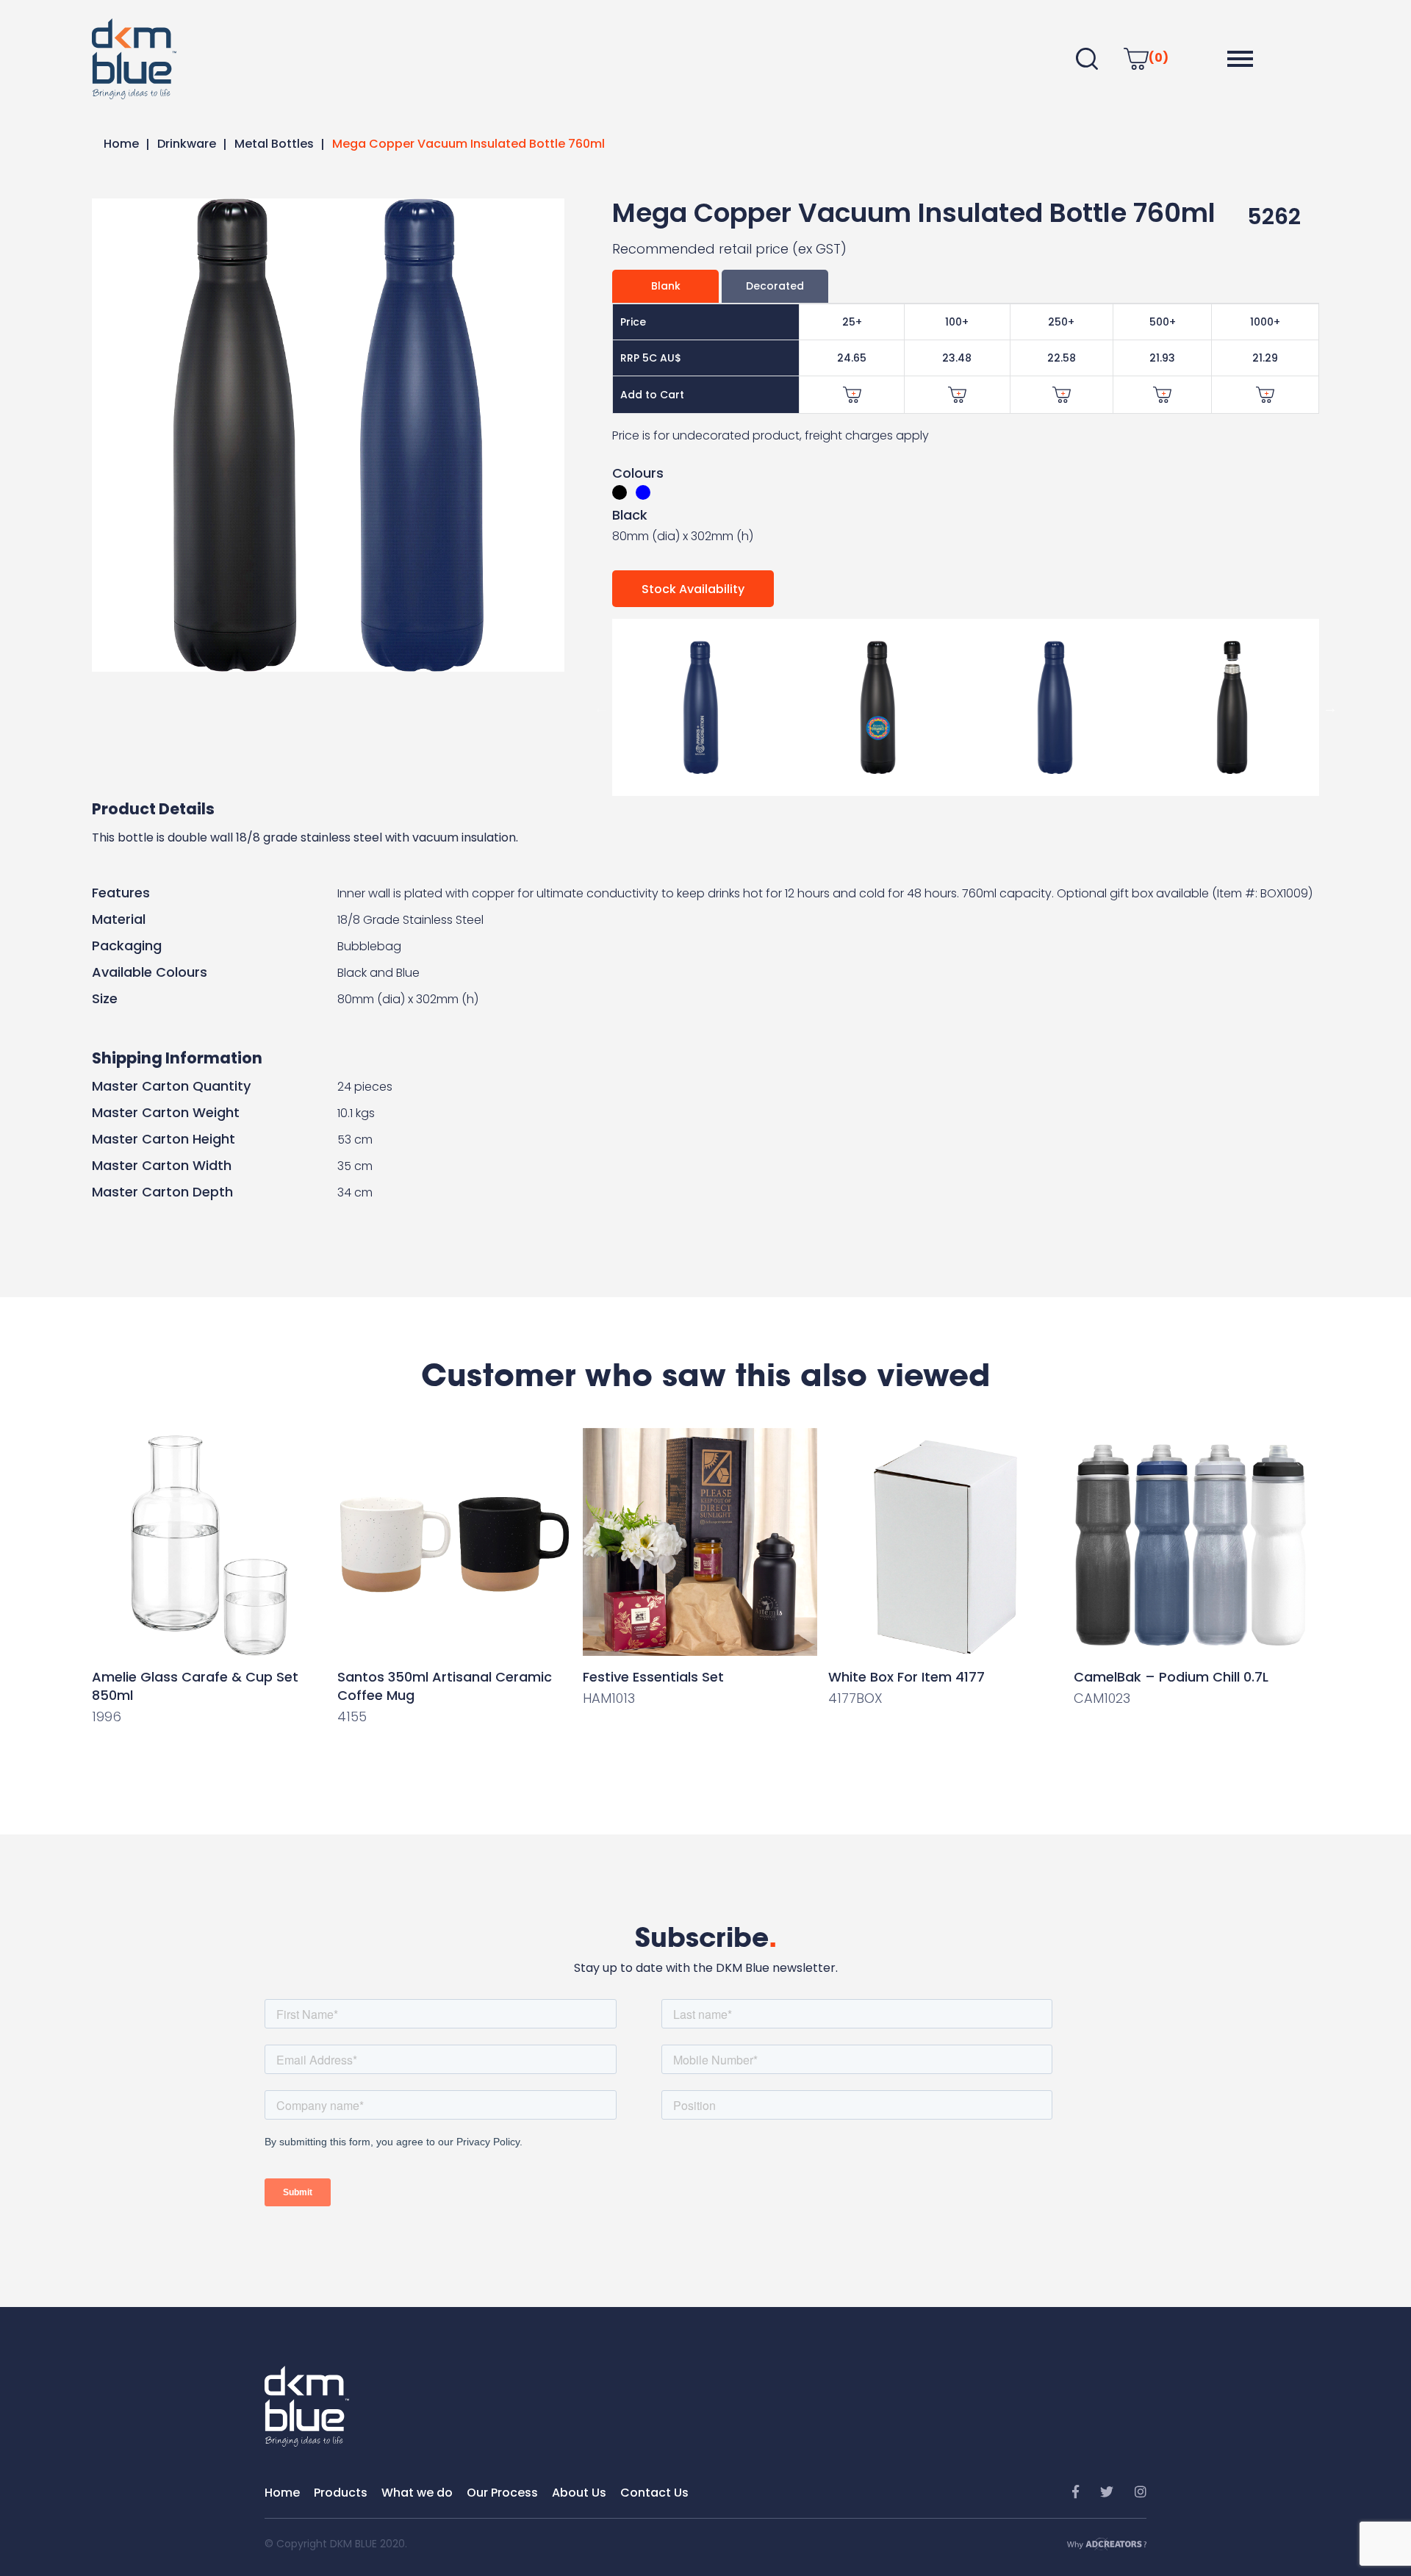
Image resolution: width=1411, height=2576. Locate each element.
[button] (1240, 59)
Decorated (775, 286)
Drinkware (187, 144)
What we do (417, 2493)
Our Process (502, 2493)
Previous (601, 708)
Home (121, 144)
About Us (579, 2493)
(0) (1159, 58)
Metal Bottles (274, 144)
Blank (666, 286)
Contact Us (654, 2493)
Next (1330, 708)
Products (341, 2493)
